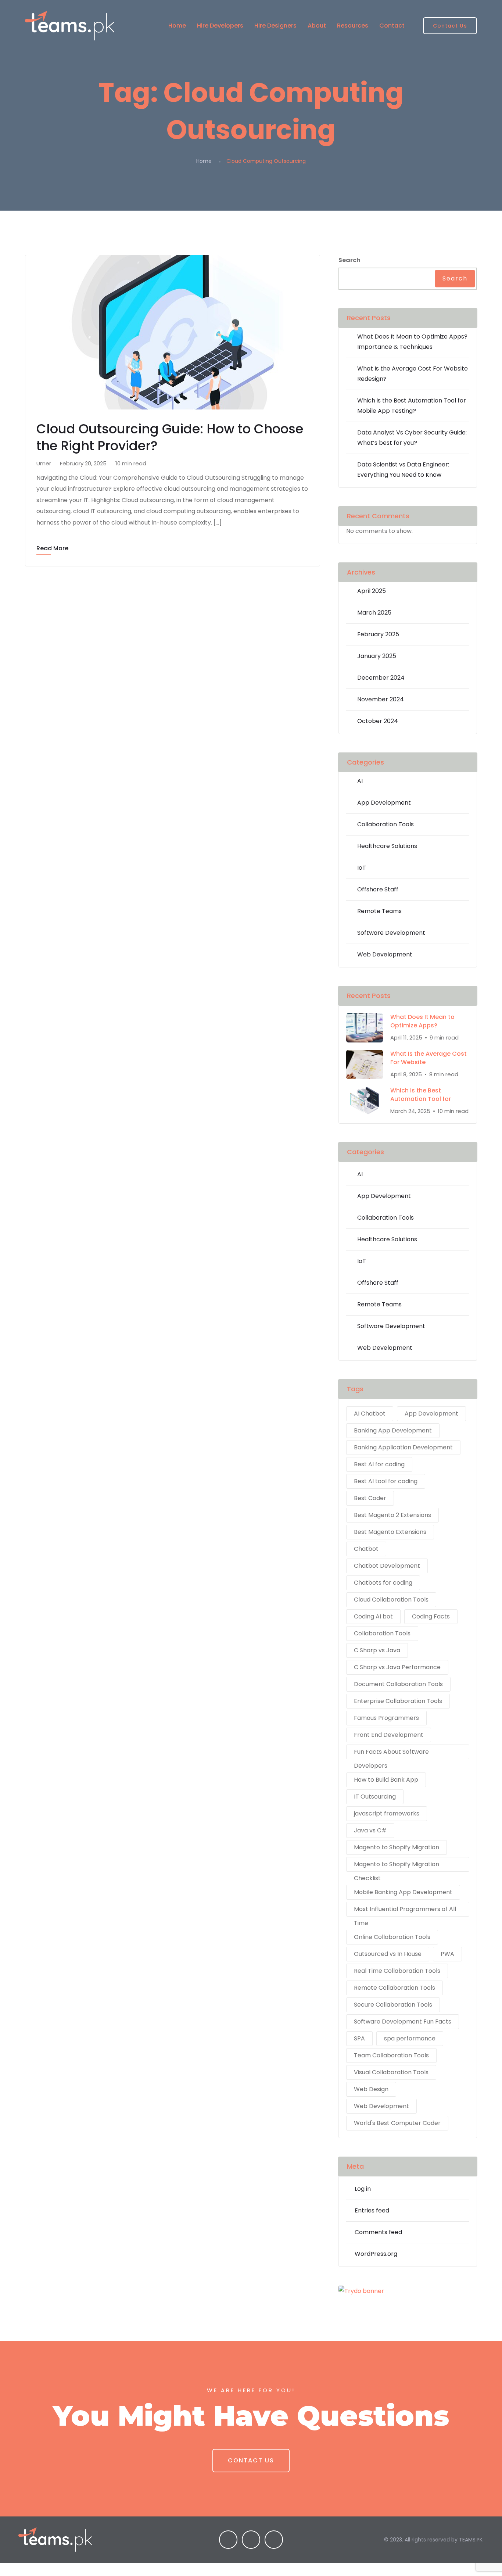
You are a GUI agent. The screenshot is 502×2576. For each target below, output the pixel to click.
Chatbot (366, 1549)
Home (177, 26)
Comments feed (378, 2232)
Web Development (385, 954)
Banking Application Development (403, 1447)
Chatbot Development (387, 1566)
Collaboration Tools (386, 824)
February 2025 (378, 634)
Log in (363, 2189)
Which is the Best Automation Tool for (421, 1095)
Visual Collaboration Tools (391, 2072)
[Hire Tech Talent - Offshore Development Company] (77, 26)
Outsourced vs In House (388, 1954)
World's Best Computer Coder (397, 2123)
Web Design (371, 2089)
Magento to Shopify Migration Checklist (397, 1866)
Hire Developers (220, 26)
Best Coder (370, 1498)
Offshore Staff (378, 889)
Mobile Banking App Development (403, 1892)
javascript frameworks (387, 1813)
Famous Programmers (386, 1718)
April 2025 (372, 591)
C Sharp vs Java (377, 1650)
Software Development (391, 933)
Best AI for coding (379, 1464)
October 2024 (378, 721)
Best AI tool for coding (386, 1481)
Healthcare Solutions (387, 846)
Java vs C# (370, 1830)
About (317, 26)
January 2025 (377, 656)
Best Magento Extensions (390, 1532)
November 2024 (381, 699)
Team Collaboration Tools (391, 2055)
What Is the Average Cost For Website (429, 1058)
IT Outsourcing (375, 1797)
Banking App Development (393, 1430)
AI (360, 781)
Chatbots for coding (383, 1583)
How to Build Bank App (386, 1780)
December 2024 (381, 678)
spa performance (410, 2038)
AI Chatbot (370, 1414)
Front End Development (389, 1735)
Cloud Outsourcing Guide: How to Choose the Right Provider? (170, 437)
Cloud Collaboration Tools (391, 1600)
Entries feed (372, 2210)
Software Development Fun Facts (403, 2022)
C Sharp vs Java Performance (397, 1667)
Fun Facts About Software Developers (391, 1753)
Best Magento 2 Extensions (392, 1515)
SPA (359, 2038)
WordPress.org (376, 2254)
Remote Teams (379, 911)
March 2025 (374, 613)
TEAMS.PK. (471, 2540)
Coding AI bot (373, 1616)
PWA (447, 1954)
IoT (362, 868)
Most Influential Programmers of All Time (405, 1911)
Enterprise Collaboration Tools (398, 1701)
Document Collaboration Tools (398, 1684)
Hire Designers (275, 26)
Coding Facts (431, 1616)
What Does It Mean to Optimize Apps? (422, 1021)
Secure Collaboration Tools (393, 2005)
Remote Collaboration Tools (395, 1988)
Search (349, 260)
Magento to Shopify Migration (397, 1847)
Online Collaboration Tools (392, 1937)
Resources (353, 26)
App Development (384, 803)
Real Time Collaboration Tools (397, 1971)
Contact (392, 26)
